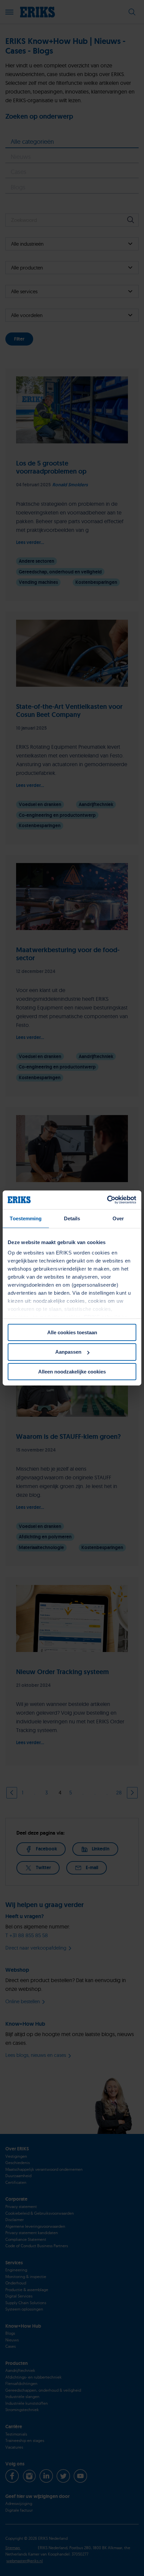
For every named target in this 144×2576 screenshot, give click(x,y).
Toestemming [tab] (26, 1218)
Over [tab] (118, 1218)
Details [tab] (72, 1218)
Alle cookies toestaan (72, 1332)
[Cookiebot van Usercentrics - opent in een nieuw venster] (107, 1200)
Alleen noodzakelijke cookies (72, 1372)
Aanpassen (68, 1352)
